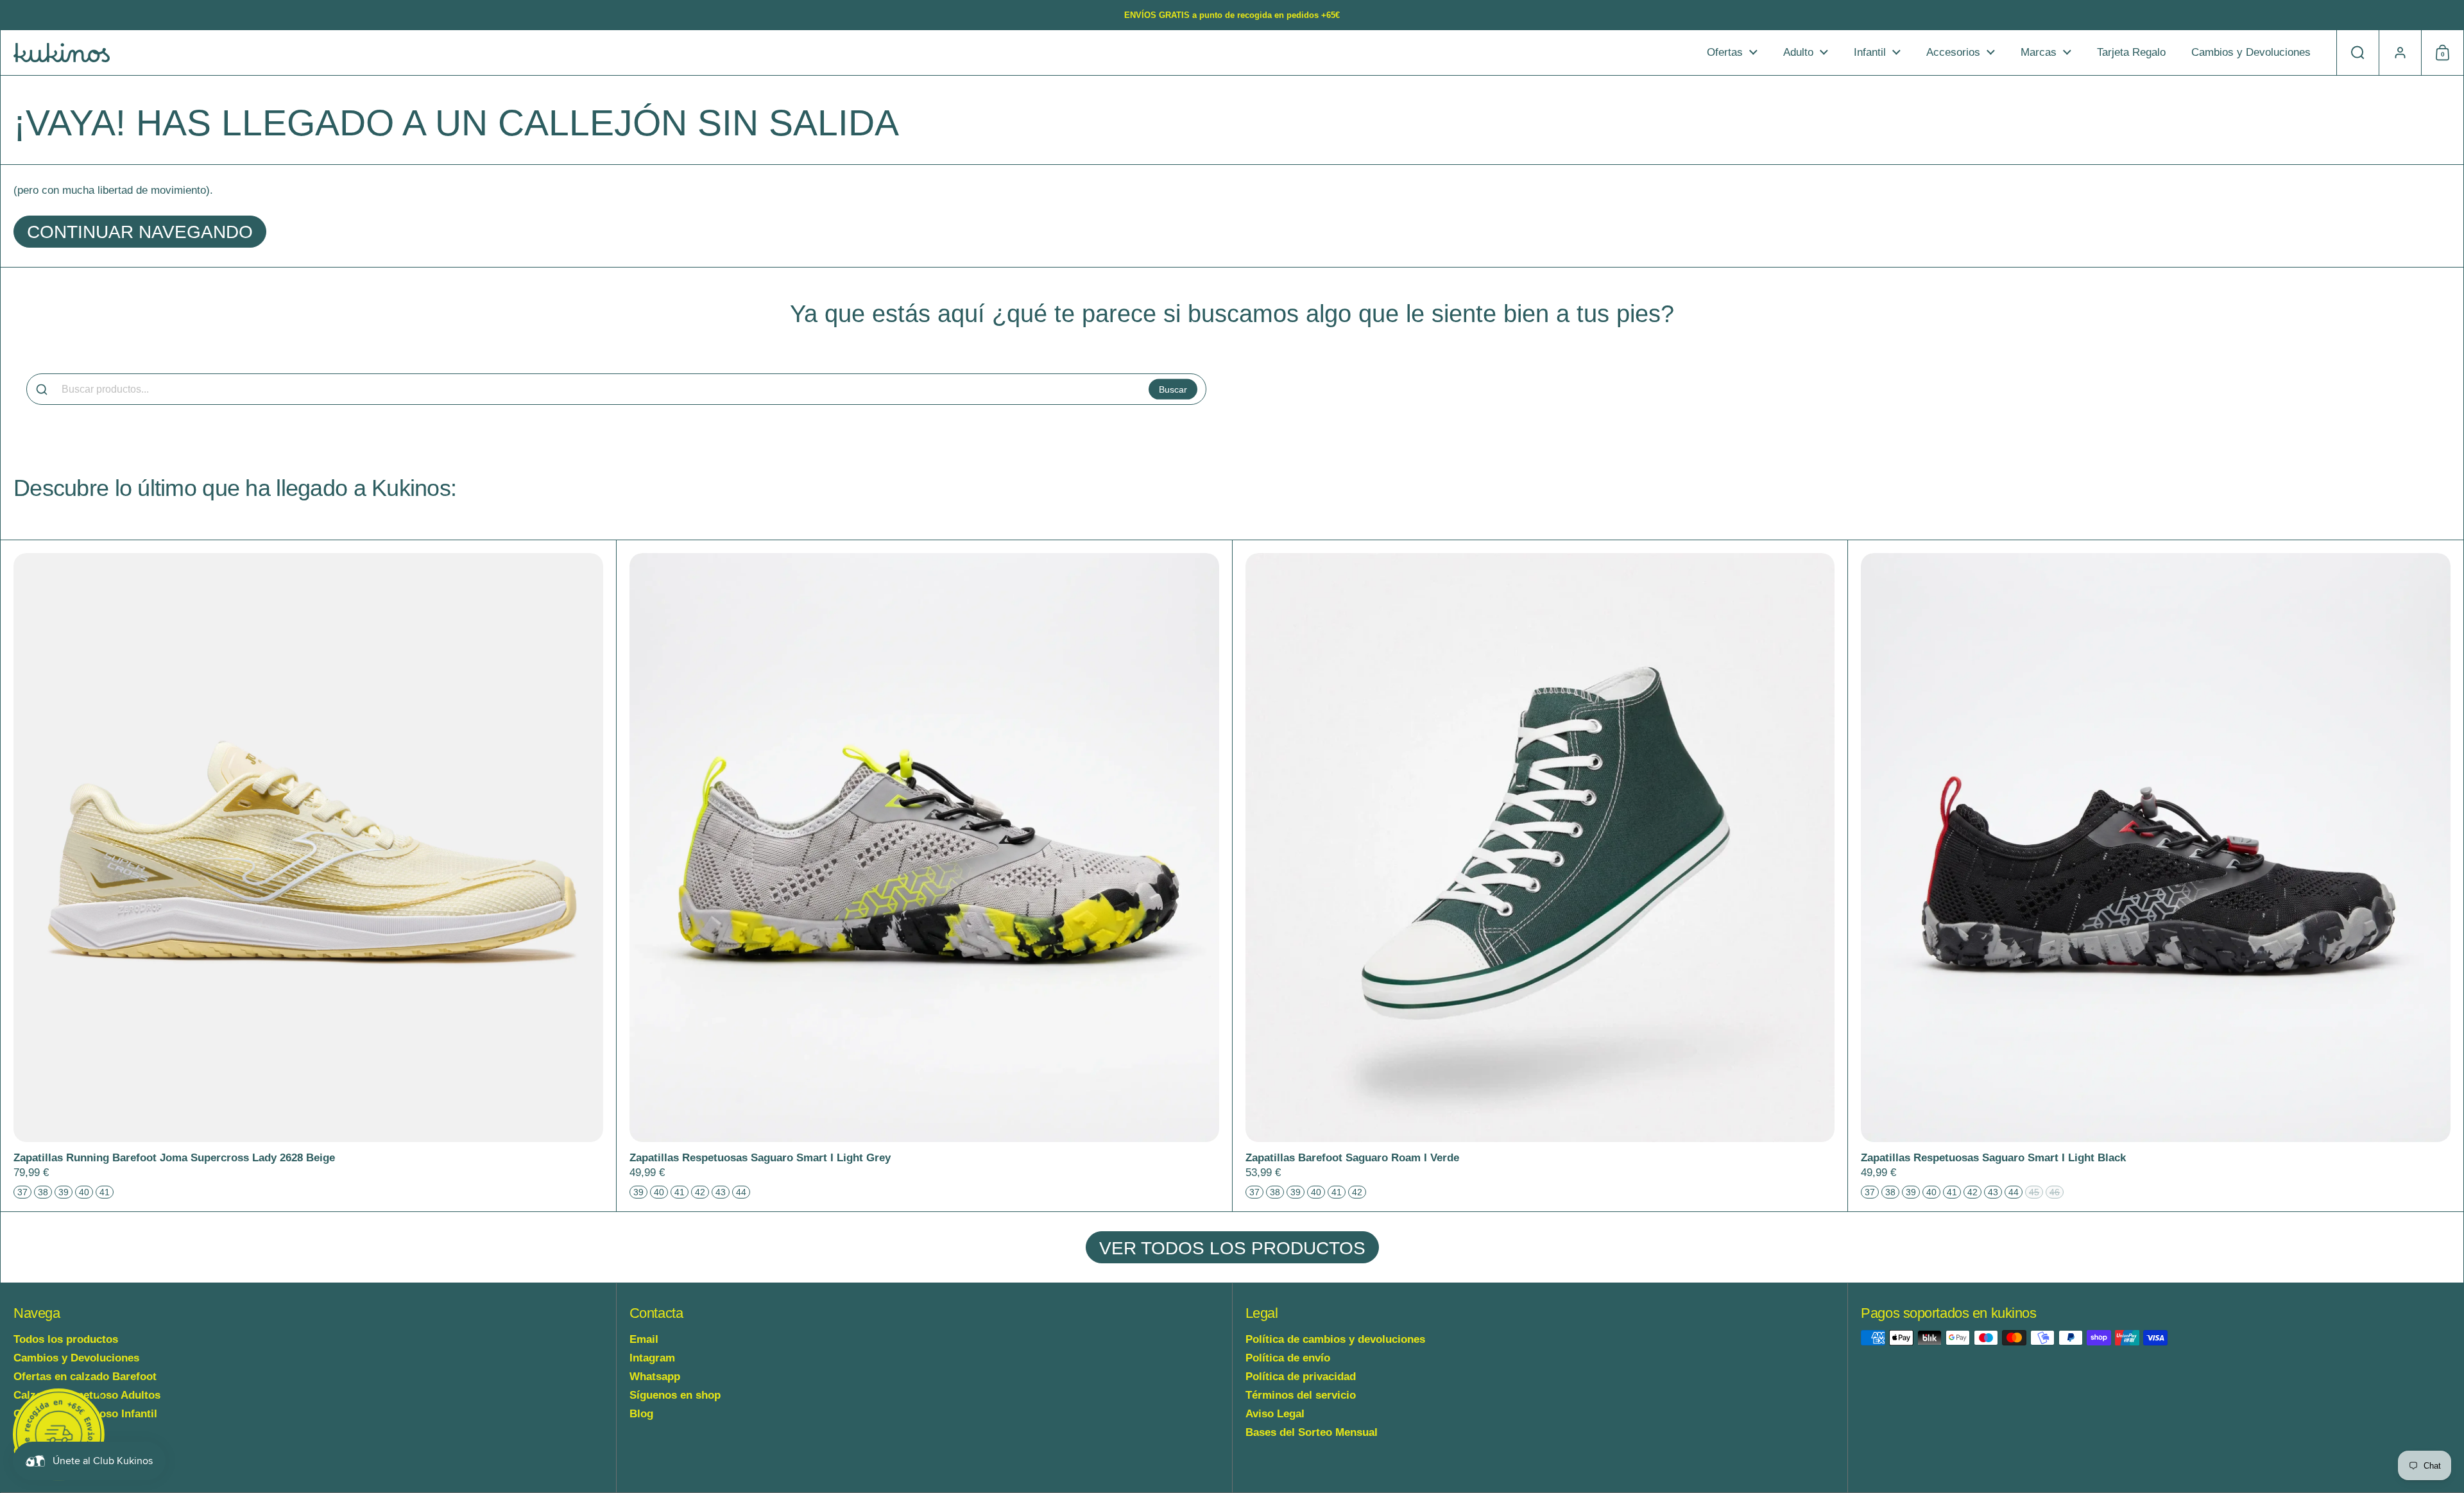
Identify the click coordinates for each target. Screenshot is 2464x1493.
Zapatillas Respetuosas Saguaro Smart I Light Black (2156, 876)
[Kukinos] (62, 53)
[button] (2357, 53)
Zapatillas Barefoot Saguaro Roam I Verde (1540, 876)
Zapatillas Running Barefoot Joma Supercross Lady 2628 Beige (308, 876)
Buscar (1173, 389)
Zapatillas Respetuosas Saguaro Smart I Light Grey (924, 876)
